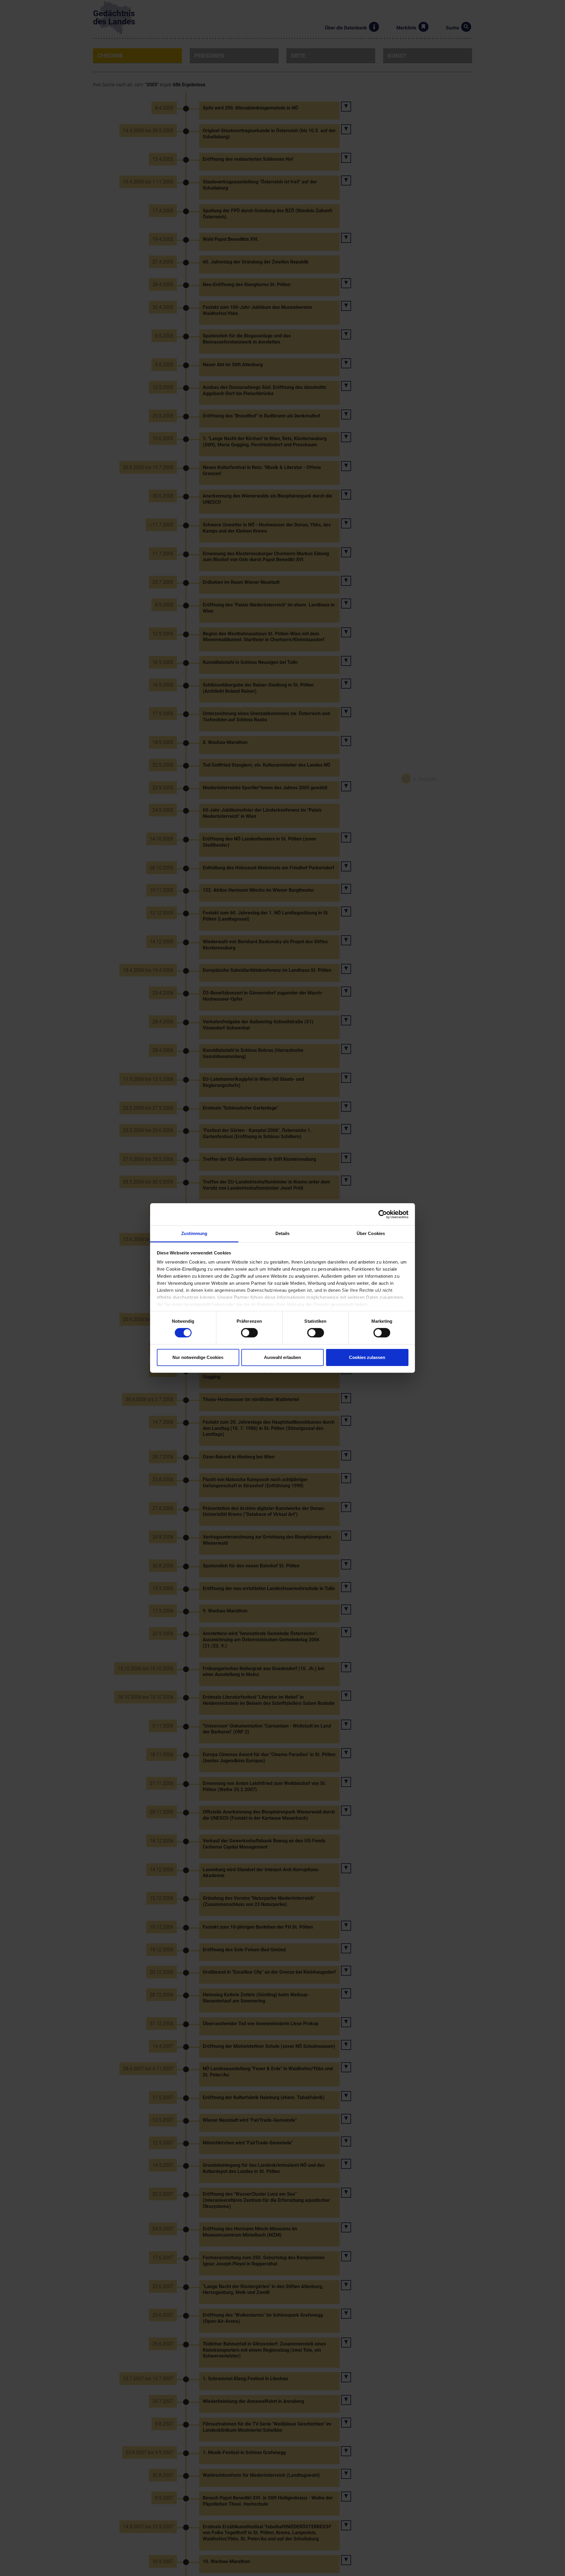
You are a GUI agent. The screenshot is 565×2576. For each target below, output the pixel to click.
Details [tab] (283, 1233)
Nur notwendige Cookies (198, 1357)
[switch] (249, 1333)
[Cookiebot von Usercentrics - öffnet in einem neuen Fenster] (383, 1214)
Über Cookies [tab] (371, 1233)
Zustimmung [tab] (194, 1233)
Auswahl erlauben (282, 1357)
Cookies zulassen (367, 1357)
